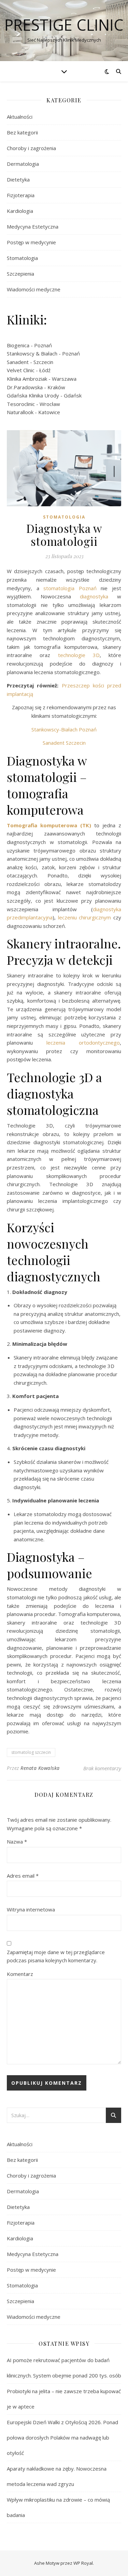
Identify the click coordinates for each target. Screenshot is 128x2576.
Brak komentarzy (102, 1768)
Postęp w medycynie (31, 242)
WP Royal (83, 2563)
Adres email (23, 1876)
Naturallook (20, 412)
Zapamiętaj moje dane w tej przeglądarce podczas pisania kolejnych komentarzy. (56, 1956)
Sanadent (18, 362)
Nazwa (17, 1842)
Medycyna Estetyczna (33, 227)
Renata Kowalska (40, 1768)
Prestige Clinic (64, 25)
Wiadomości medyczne (34, 289)
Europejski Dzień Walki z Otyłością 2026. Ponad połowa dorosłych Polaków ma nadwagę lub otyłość (62, 2437)
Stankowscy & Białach (32, 353)
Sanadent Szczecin (64, 743)
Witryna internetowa (31, 1909)
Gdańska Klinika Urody (33, 395)
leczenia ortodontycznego (83, 1043)
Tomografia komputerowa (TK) (49, 825)
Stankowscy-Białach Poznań (64, 729)
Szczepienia (20, 274)
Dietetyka (18, 179)
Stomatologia (22, 258)
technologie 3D (79, 655)
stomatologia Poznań (72, 588)
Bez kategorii (22, 132)
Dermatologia (23, 164)
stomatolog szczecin (31, 1752)
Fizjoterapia (21, 195)
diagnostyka (94, 596)
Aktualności (20, 117)
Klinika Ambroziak (27, 379)
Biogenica (18, 345)
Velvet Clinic (21, 370)
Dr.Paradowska (25, 387)
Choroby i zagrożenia (31, 148)
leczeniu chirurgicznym (85, 917)
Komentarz (20, 1974)
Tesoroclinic (21, 404)
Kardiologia (20, 211)
